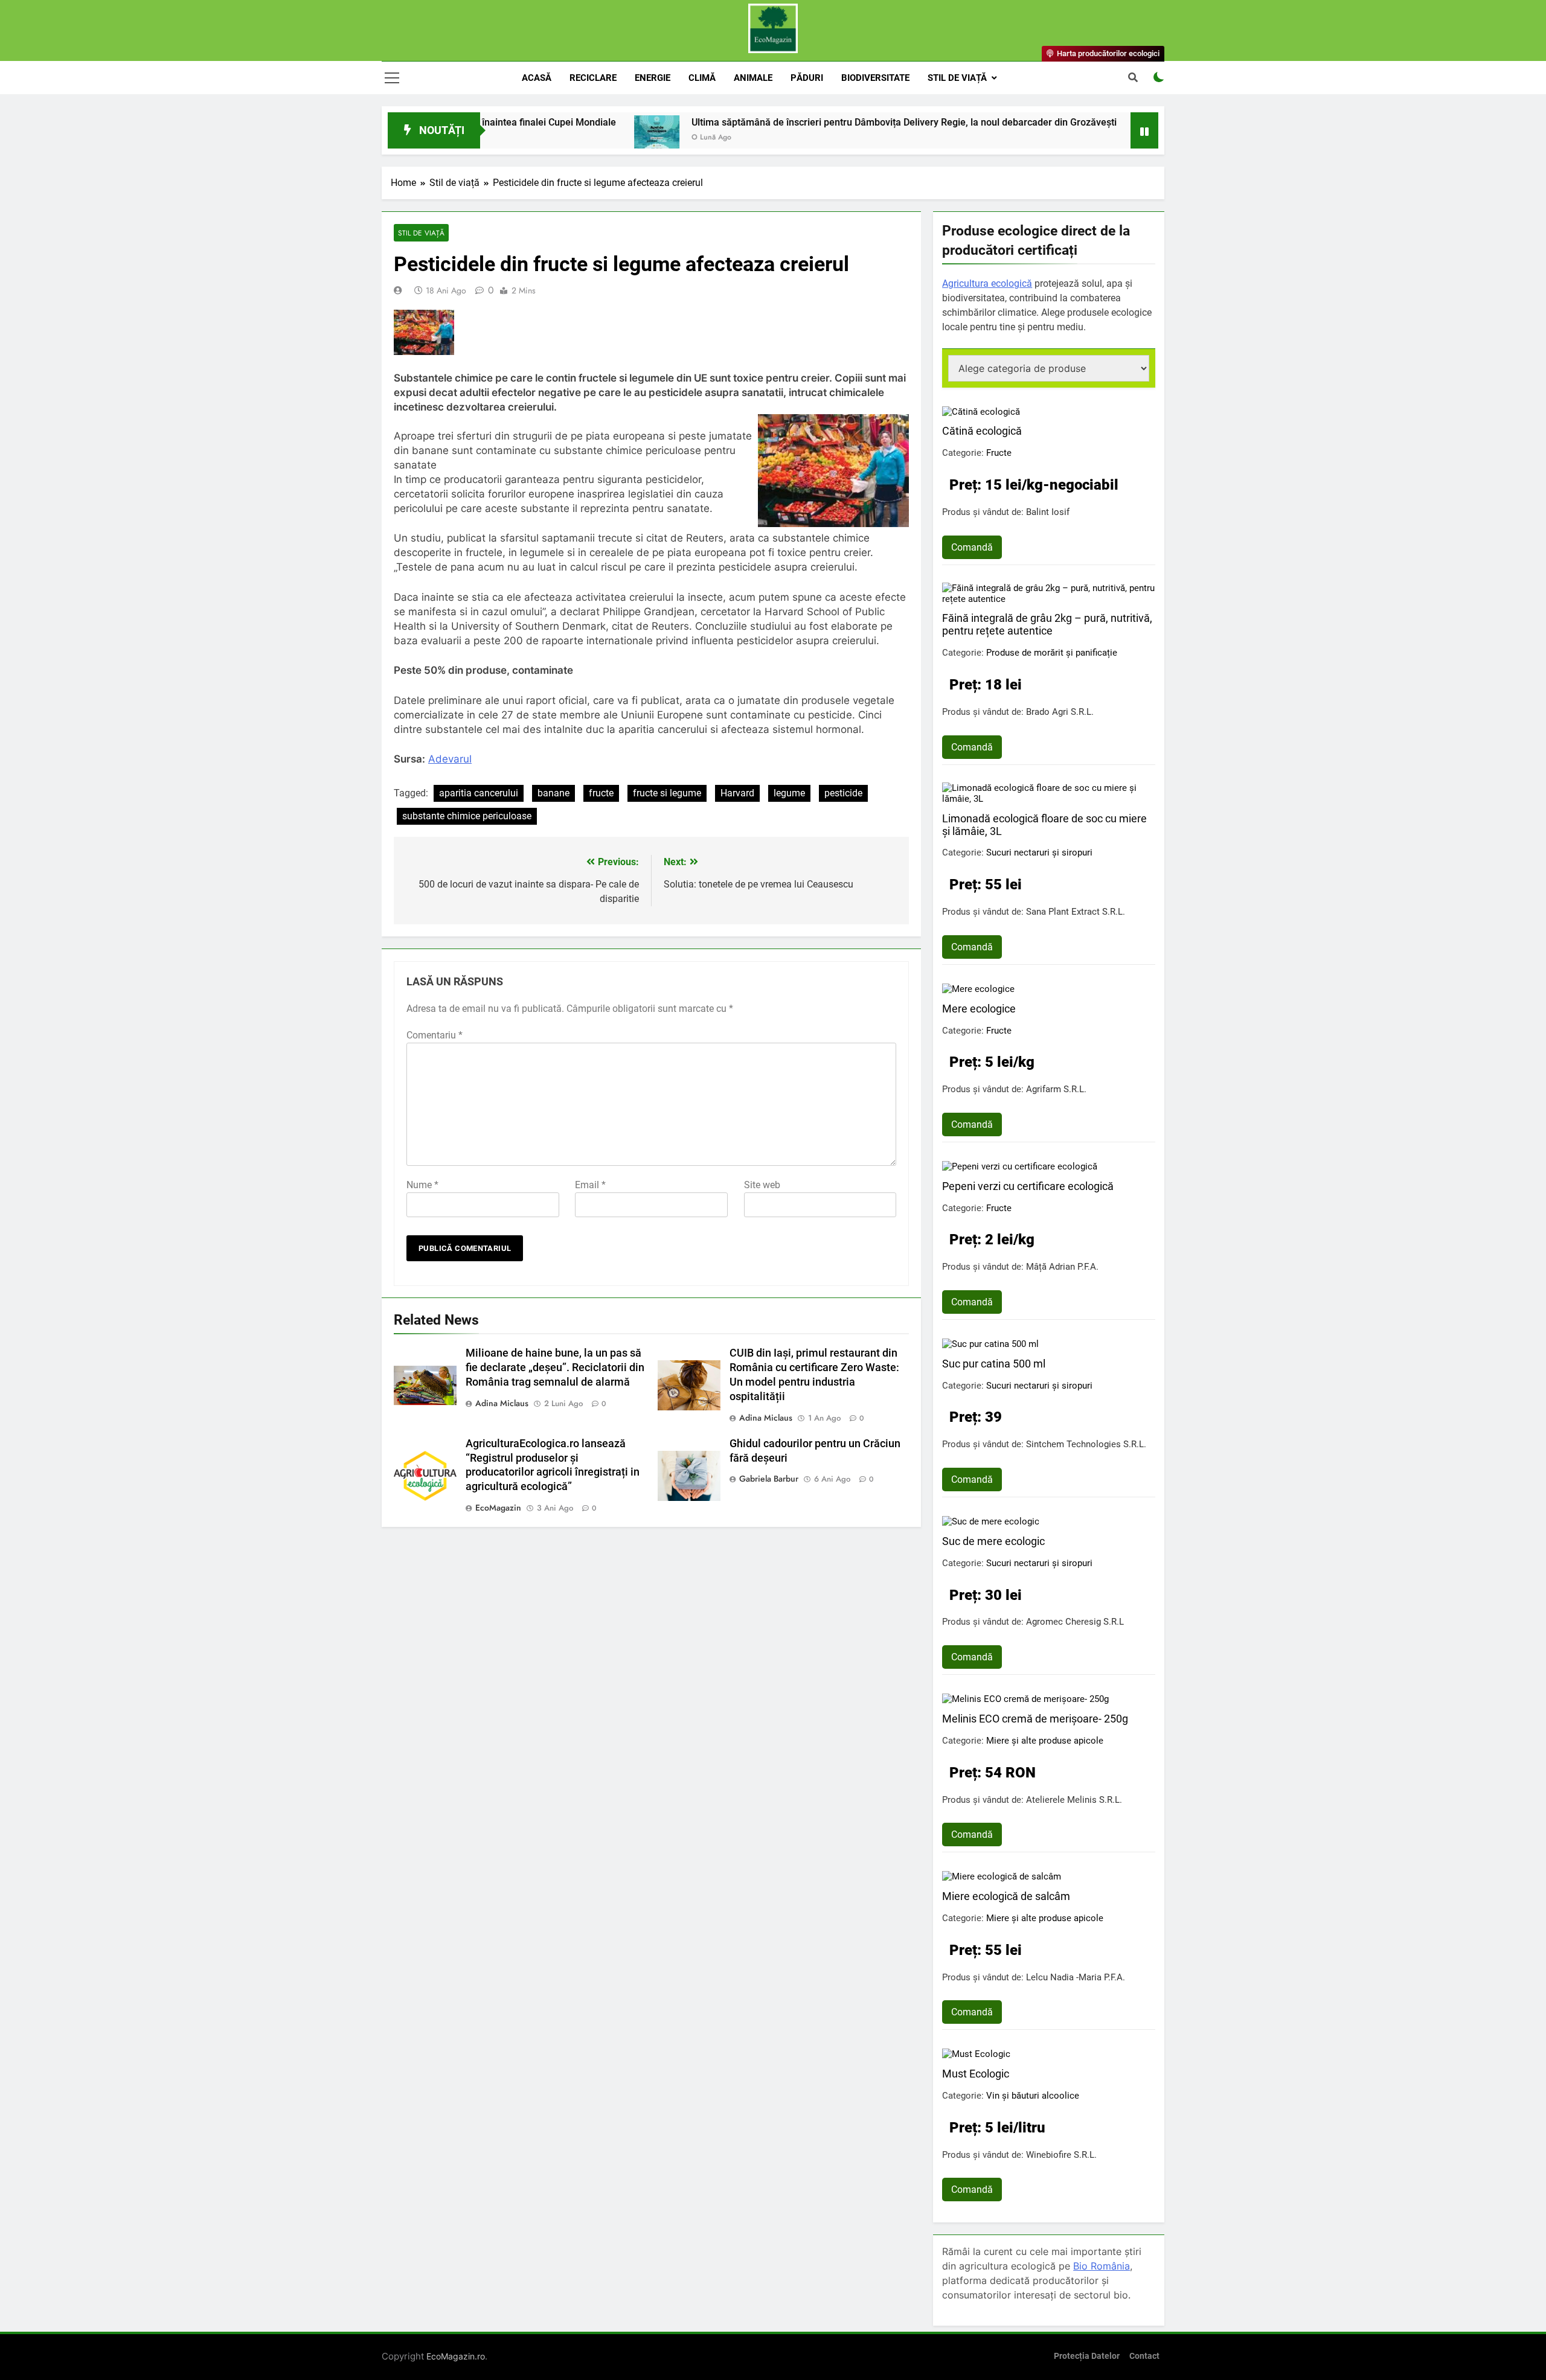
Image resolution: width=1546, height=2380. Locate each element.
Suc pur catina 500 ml (994, 1364)
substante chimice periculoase (467, 816)
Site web (762, 1185)
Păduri (807, 78)
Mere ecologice (979, 1009)
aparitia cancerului (479, 793)
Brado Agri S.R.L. (1060, 712)
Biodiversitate (875, 78)
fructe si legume (667, 793)
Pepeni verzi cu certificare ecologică (1028, 1186)
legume (789, 793)
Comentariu (435, 1035)
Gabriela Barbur (769, 1479)
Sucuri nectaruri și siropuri (1039, 853)
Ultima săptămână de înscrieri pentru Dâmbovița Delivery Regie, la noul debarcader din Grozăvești (813, 122)
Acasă (537, 78)
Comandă (972, 547)
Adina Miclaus (502, 1403)
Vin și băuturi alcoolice (1033, 2096)
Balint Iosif (1048, 512)
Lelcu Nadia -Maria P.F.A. (1076, 1977)
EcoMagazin (498, 1508)
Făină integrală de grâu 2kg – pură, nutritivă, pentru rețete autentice (1047, 624)
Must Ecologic (976, 2074)
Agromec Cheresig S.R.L (1075, 1622)
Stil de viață (957, 78)
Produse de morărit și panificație (1052, 653)
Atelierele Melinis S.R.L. (1074, 1800)
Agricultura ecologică (987, 283)
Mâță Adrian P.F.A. (1062, 1267)
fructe (601, 793)
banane (553, 793)
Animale (753, 78)
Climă (702, 78)
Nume (422, 1185)
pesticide (843, 793)
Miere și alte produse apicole (1045, 1741)
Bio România (1102, 2266)
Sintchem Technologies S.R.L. (1086, 1444)
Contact (1144, 2356)
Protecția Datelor (1087, 2356)
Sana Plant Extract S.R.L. (1076, 912)
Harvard (737, 793)
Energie (653, 78)
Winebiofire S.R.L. (1061, 2155)
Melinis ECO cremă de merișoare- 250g (1035, 1719)
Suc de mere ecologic (993, 1541)
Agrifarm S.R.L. (1056, 1089)
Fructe (999, 453)
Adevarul (450, 759)
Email (590, 1185)
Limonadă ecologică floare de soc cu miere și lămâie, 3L (1044, 825)
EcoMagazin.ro (456, 2356)
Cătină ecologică (982, 431)
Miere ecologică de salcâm (1006, 1896)
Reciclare (593, 78)
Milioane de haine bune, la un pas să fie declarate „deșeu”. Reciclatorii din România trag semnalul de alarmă (555, 1368)
